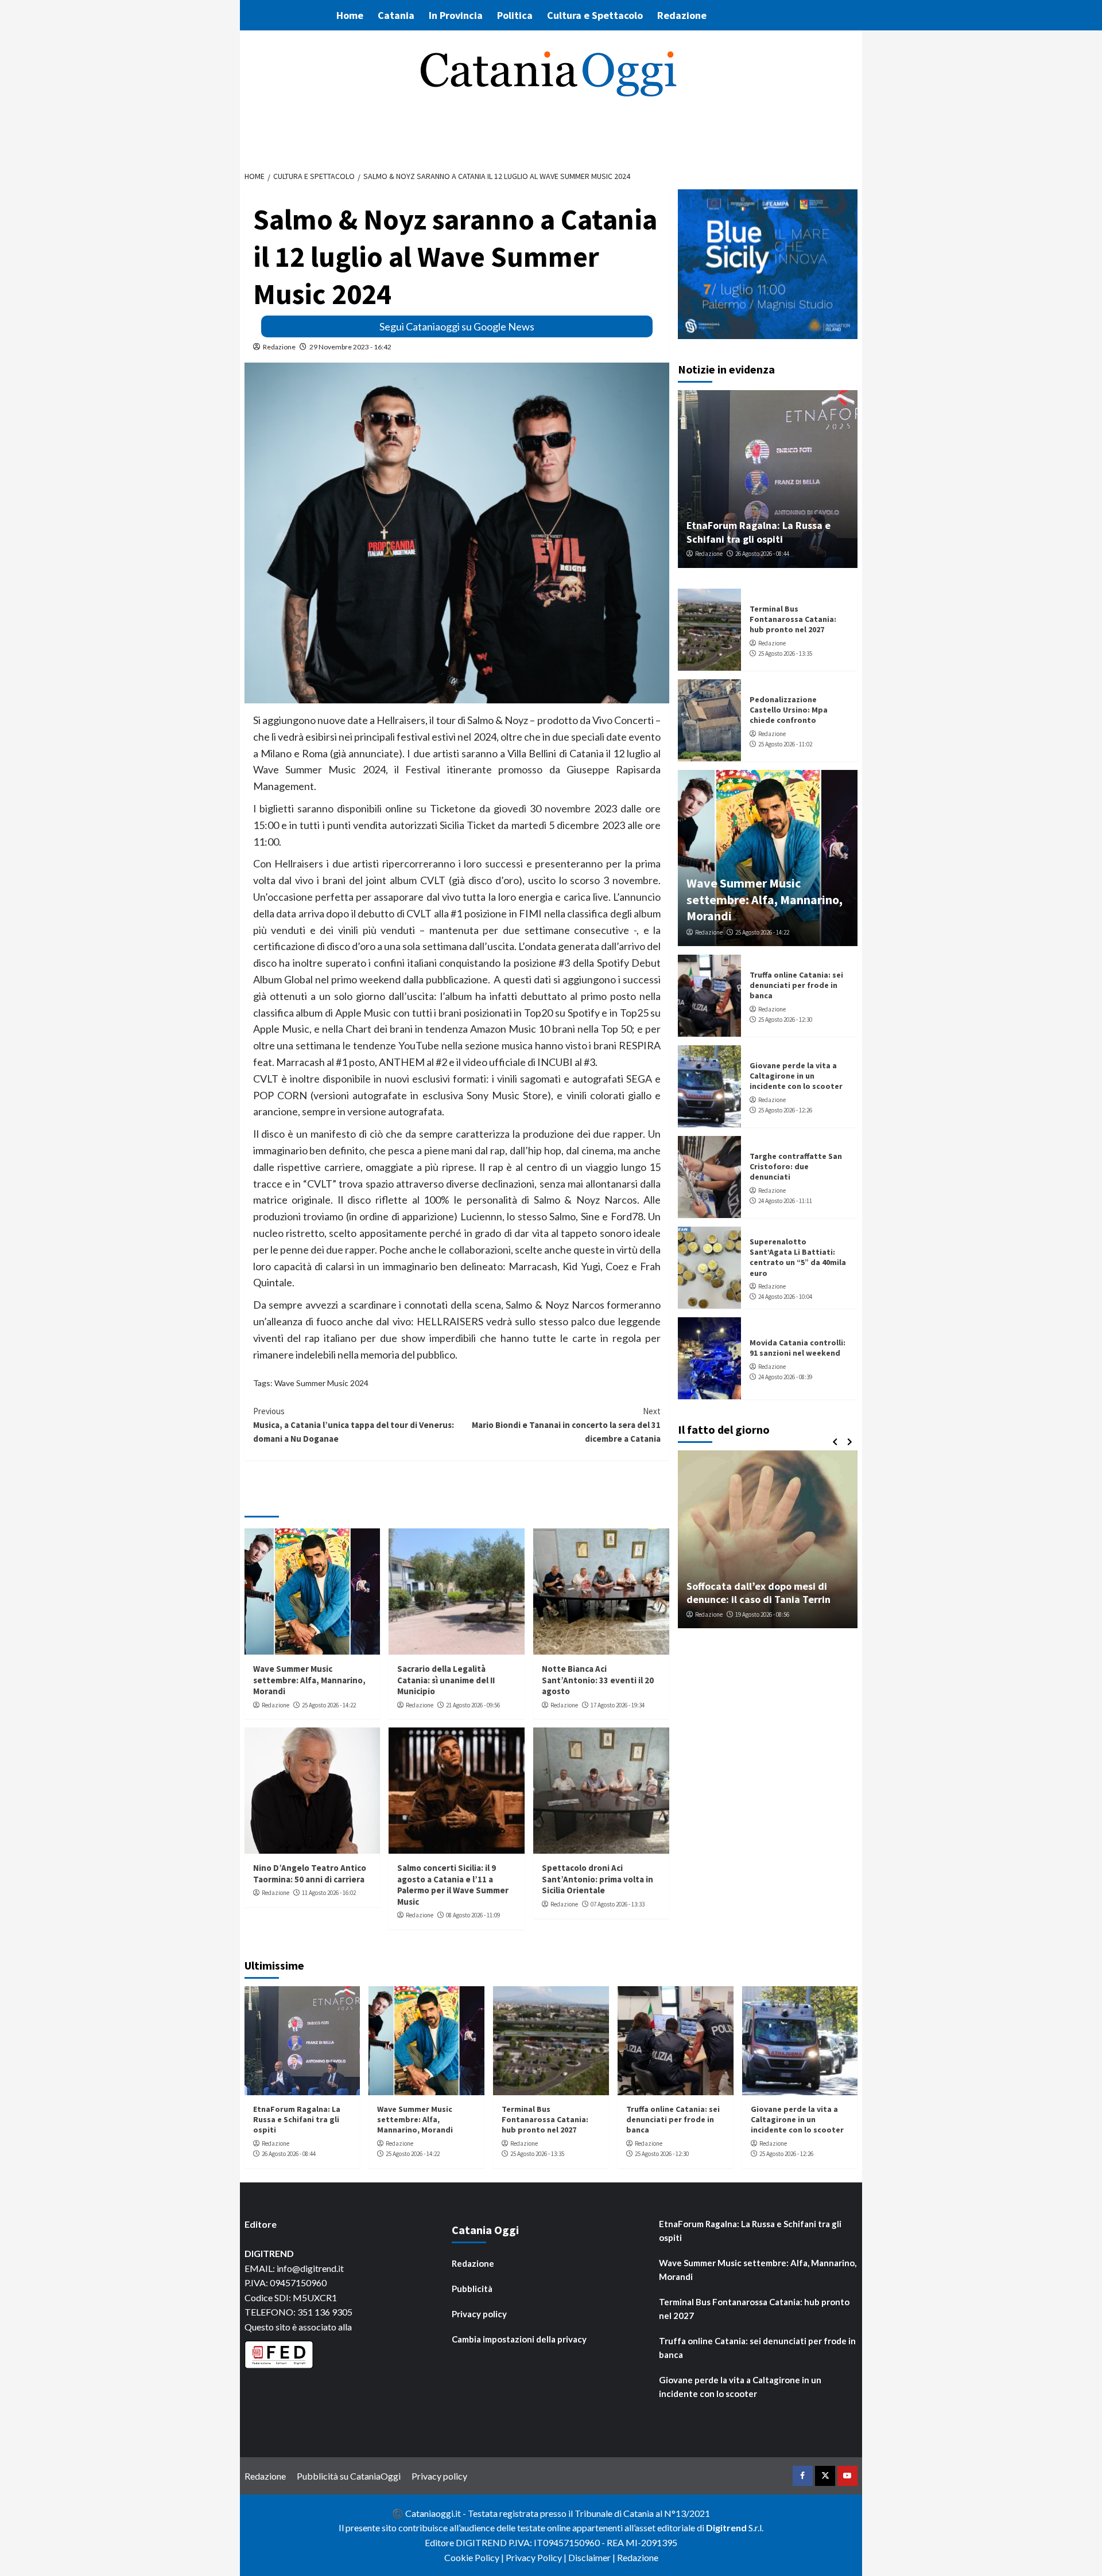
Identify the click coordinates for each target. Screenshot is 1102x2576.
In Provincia (456, 15)
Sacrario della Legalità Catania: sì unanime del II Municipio (446, 1680)
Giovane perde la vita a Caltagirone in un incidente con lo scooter (796, 1076)
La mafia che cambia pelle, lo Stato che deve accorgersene (768, 1593)
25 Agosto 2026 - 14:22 (329, 1705)
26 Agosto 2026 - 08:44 (762, 554)
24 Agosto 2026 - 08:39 (785, 1377)
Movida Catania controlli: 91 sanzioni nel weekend (798, 1348)
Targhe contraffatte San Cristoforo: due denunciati (796, 1166)
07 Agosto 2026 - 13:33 (618, 1904)
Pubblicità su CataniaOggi (349, 2476)
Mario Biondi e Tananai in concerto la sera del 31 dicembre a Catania (566, 1425)
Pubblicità (472, 2289)
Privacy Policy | (537, 2557)
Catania (396, 15)
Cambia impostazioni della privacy (519, 2339)
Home (350, 15)
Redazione (682, 15)
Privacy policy (479, 2314)
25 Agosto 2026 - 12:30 (785, 1019)
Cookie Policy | (475, 2557)
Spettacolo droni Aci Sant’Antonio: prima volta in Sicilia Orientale (597, 1879)
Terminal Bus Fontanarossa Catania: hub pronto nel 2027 (793, 619)
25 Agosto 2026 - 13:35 (785, 653)
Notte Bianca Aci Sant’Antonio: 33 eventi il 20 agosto (598, 1680)
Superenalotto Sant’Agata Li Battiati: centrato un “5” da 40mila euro (798, 1257)
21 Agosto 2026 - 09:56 (473, 1705)
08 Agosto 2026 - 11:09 (473, 1915)
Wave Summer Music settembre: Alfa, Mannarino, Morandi (309, 1680)
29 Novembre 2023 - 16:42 (350, 347)
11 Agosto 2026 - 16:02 (329, 1893)
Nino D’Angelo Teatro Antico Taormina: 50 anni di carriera (310, 1873)
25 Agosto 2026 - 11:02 (785, 744)
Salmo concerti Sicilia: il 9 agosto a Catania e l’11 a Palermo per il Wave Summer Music (453, 1885)
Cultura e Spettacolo (595, 15)
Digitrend (726, 2528)
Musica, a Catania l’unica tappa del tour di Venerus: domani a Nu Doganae (354, 1425)
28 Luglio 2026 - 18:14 (769, 1614)
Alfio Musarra (713, 1614)
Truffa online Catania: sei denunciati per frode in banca (796, 985)
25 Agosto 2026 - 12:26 (785, 1110)
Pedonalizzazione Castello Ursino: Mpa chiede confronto (789, 710)
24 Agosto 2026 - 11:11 (785, 1201)
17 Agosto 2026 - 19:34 (618, 1705)
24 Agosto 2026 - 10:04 (785, 1297)
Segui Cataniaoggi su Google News (457, 326)
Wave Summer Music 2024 (321, 1383)
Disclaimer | (593, 2557)
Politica (515, 15)
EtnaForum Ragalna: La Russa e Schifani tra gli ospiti (758, 532)
